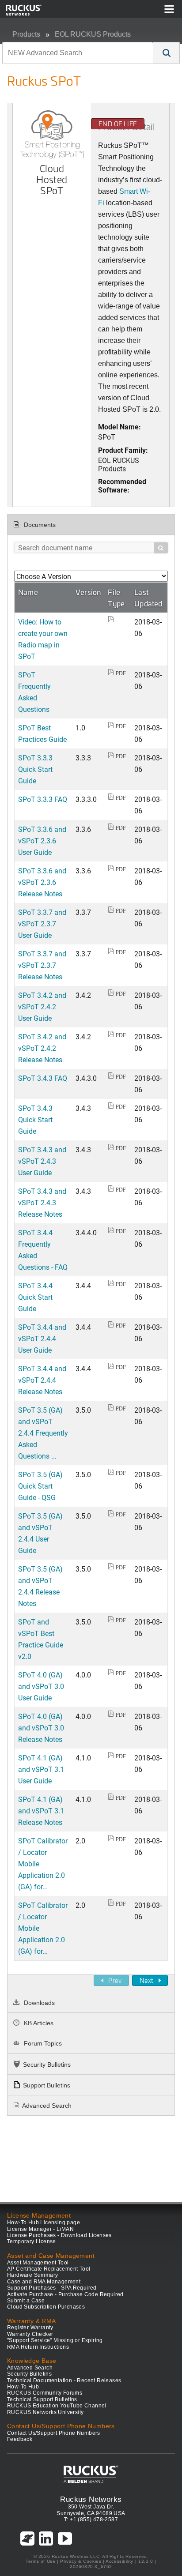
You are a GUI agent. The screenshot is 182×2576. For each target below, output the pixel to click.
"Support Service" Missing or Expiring (55, 2340)
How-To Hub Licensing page (44, 2223)
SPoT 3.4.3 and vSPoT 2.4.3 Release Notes (42, 1202)
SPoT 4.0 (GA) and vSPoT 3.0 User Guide (41, 1686)
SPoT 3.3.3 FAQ (43, 799)
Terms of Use (40, 2561)
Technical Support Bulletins (42, 2399)
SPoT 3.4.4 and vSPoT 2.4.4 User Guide (42, 1338)
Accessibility (119, 2561)
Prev (115, 1980)
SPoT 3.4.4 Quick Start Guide (35, 1297)
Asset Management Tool (38, 2263)
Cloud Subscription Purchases (46, 2307)
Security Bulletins (47, 2065)
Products (26, 34)
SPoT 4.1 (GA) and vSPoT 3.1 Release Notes (41, 1811)
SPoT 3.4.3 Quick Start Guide (35, 1119)
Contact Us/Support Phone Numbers (54, 2433)
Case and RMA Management (44, 2282)
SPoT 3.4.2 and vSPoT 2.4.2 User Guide (42, 1006)
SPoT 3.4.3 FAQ (43, 1078)
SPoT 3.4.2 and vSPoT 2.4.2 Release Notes (42, 1048)
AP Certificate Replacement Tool (49, 2269)
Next (146, 1980)
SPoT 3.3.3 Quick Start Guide (35, 769)
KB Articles (38, 2023)
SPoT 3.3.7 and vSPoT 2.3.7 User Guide (42, 923)
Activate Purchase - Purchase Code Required (65, 2294)
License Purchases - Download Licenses (59, 2235)
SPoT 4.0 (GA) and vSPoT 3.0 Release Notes (41, 1728)
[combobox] (78, 53)
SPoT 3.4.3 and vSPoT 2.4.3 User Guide (42, 1161)
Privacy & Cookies (81, 2561)
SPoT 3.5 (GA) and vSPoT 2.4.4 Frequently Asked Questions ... (43, 1433)
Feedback (20, 2439)
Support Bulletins (47, 2085)
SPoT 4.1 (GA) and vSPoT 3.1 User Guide (41, 1769)
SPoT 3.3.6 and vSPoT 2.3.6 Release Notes (42, 882)
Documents (39, 525)
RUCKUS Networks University (45, 2412)
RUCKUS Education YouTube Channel (57, 2406)
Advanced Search (47, 2106)
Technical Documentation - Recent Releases (64, 2380)
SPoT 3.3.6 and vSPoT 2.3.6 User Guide (42, 840)
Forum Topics (42, 2043)
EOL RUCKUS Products (93, 34)
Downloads (38, 2003)
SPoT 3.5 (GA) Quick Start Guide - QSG (40, 1486)
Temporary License (32, 2241)
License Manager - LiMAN (40, 2229)
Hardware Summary (32, 2275)
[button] (167, 53)
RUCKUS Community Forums (45, 2393)
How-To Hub (23, 2387)
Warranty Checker (30, 2334)
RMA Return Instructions (38, 2347)
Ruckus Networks (91, 2499)
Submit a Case (26, 2301)
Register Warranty (30, 2328)
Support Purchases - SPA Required (52, 2288)
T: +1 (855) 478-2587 (91, 2520)
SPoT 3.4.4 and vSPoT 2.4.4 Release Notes (42, 1380)
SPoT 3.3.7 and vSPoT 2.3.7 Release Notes (42, 965)
